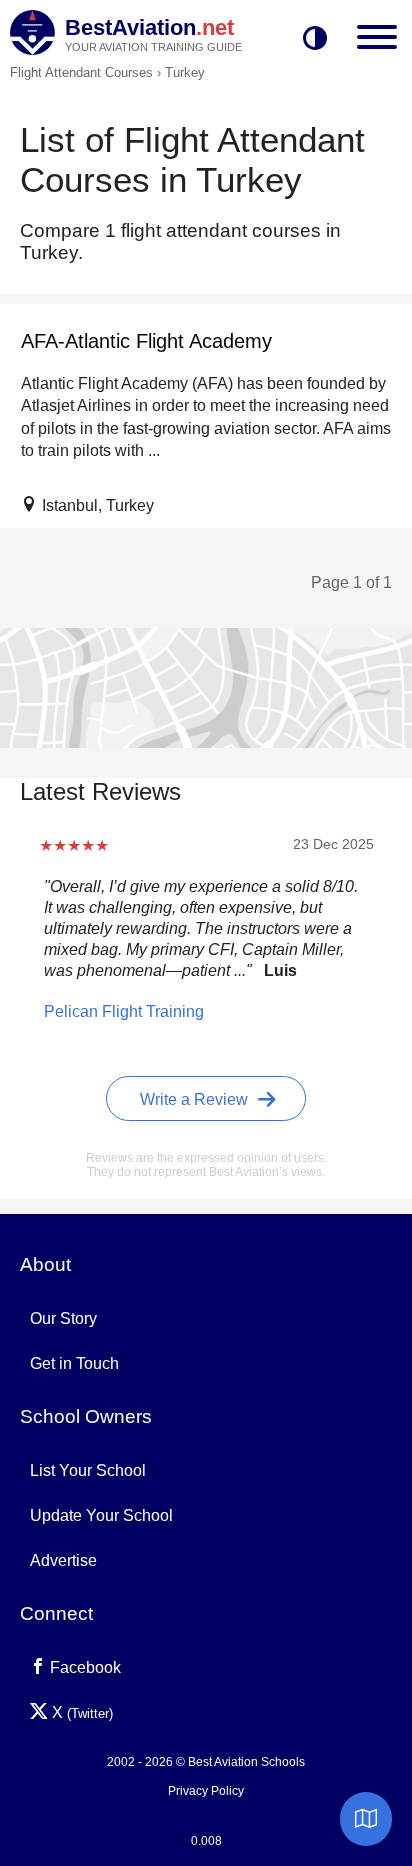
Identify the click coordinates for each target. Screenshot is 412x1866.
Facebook (83, 1667)
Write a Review (196, 1099)
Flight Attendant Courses (81, 72)
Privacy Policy (206, 1791)
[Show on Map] (366, 1819)
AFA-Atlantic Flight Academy (146, 341)
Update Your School (101, 1515)
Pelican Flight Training (124, 1011)
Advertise (63, 1560)
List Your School (88, 1470)
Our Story (63, 1318)
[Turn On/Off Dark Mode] (315, 39)
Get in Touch (74, 1363)
